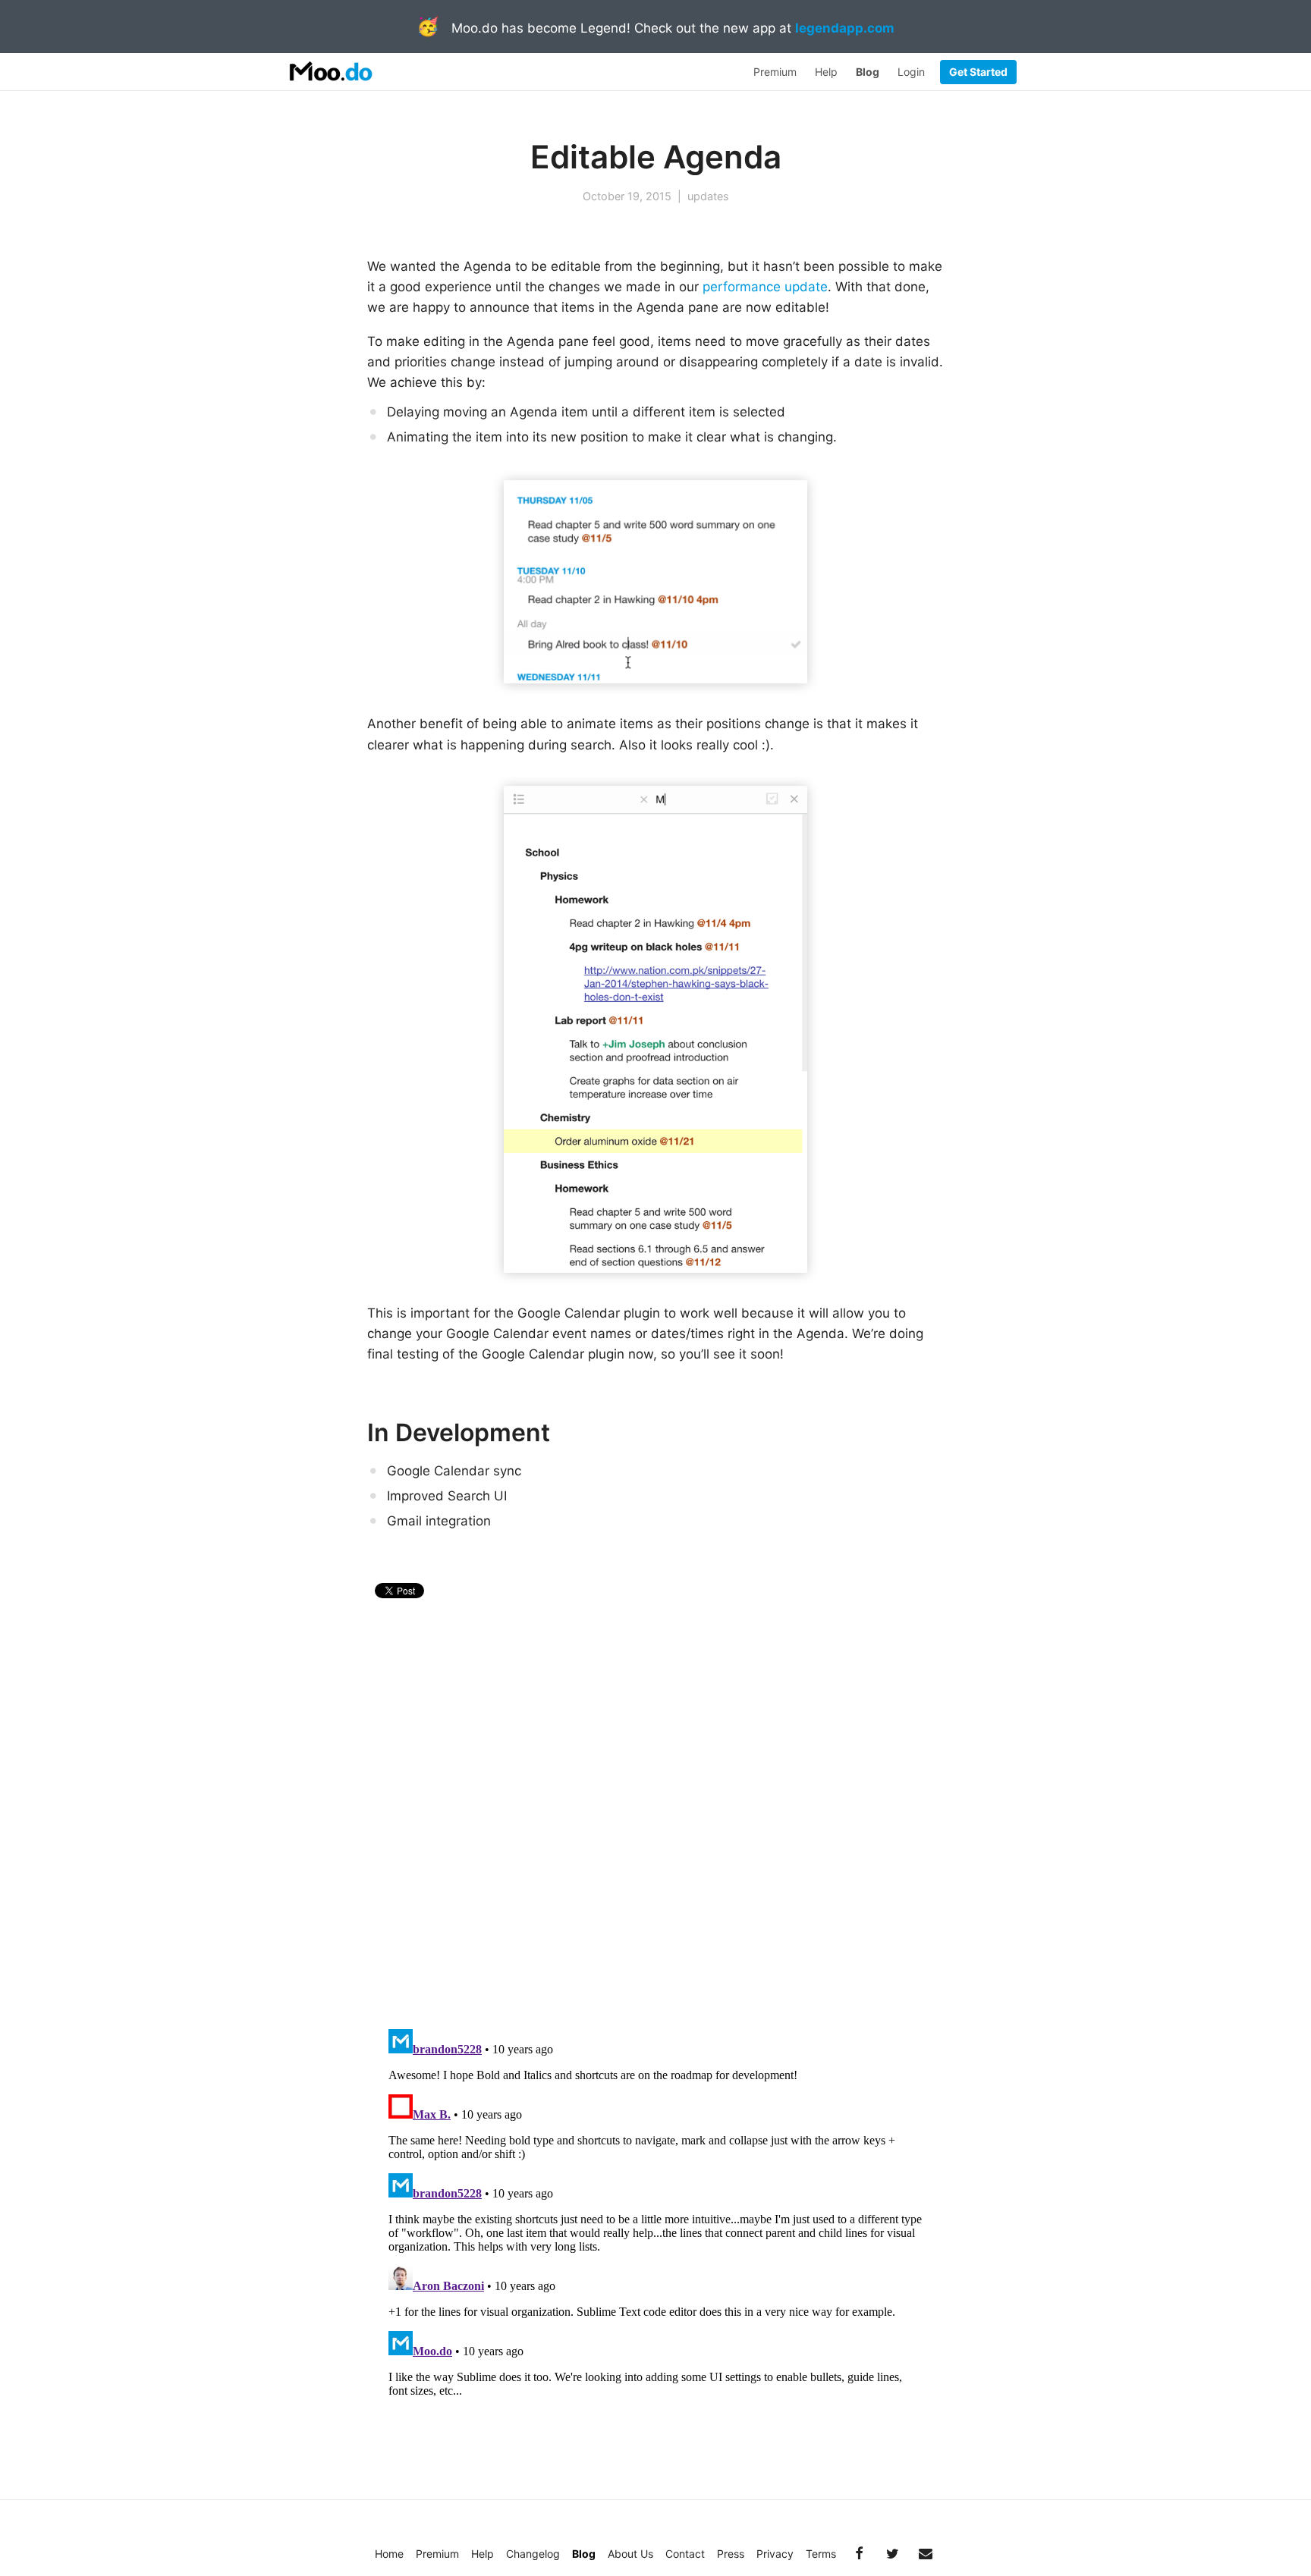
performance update (765, 287)
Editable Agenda (656, 157)
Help (826, 72)
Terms (821, 2554)
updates (708, 196)
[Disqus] (655, 1818)
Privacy (775, 2554)
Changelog (533, 2554)
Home (389, 2554)
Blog (868, 72)
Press (731, 2554)
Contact (685, 2554)
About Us (630, 2554)
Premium (775, 72)
